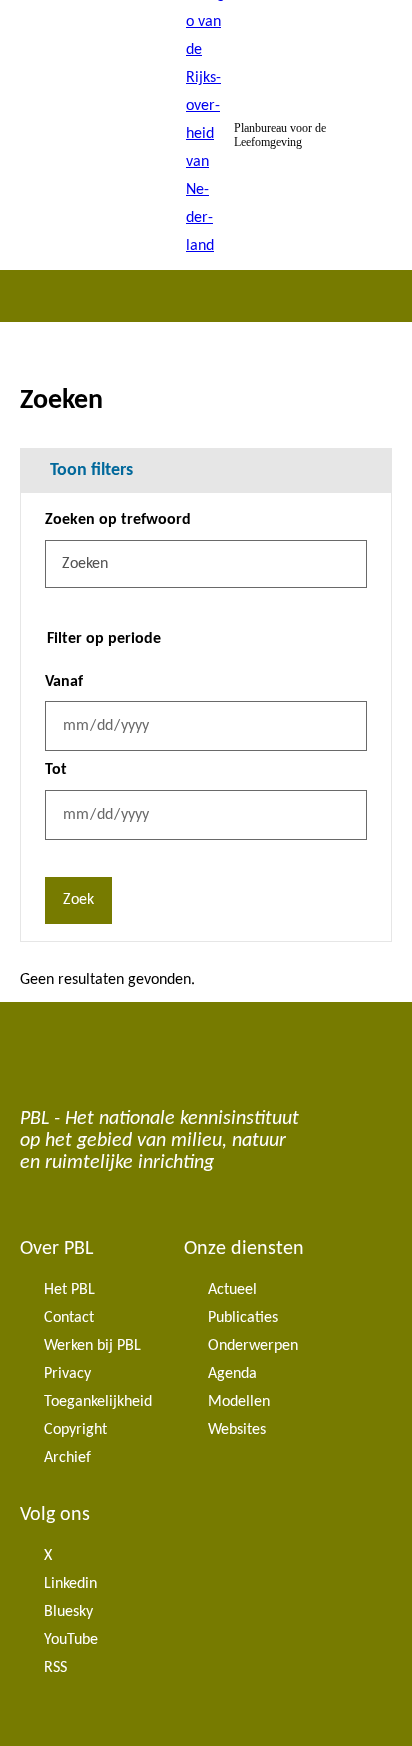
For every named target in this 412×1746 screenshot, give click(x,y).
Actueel (232, 1290)
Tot (56, 770)
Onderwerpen (253, 1346)
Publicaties (243, 1318)
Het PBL (69, 1290)
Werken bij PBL (92, 1346)
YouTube (71, 1640)
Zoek (78, 900)
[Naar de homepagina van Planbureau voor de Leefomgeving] (206, 135)
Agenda (232, 1374)
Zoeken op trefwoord (118, 520)
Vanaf (64, 682)
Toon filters (91, 470)
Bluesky (68, 1612)
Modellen (239, 1402)
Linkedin (70, 1584)
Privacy (67, 1374)
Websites (237, 1430)
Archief (67, 1458)
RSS (55, 1668)
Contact (69, 1318)
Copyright (75, 1430)
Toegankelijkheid (98, 1402)
